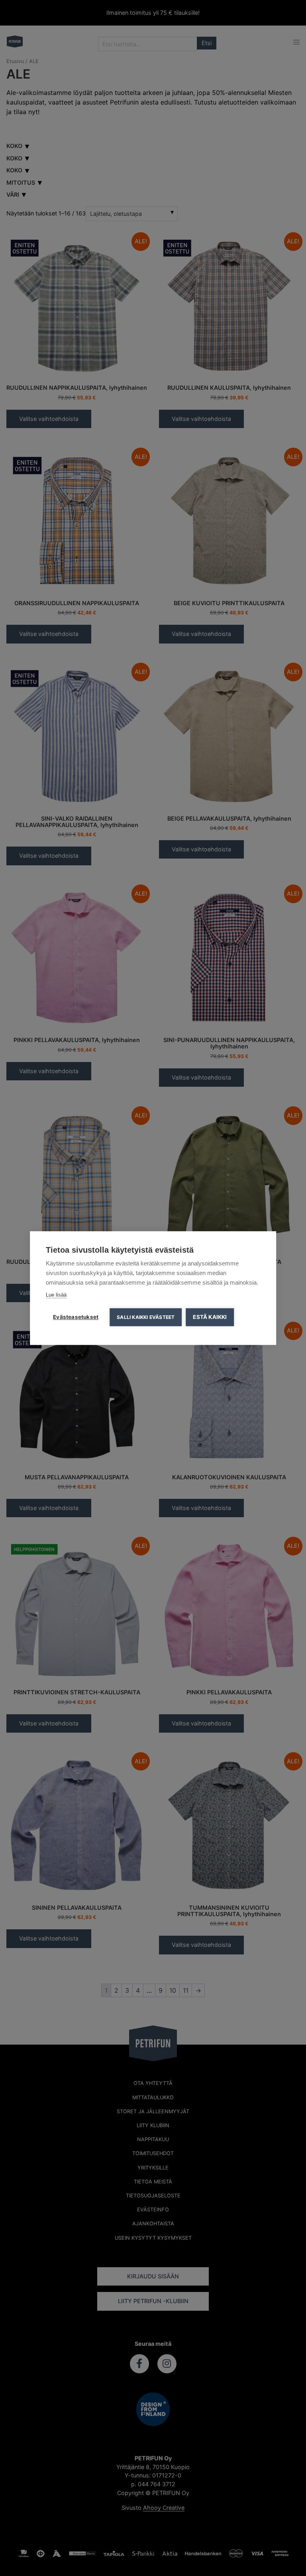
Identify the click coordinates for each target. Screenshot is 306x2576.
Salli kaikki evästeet (146, 1317)
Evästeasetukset (76, 1317)
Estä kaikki (210, 1317)
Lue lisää (56, 1295)
